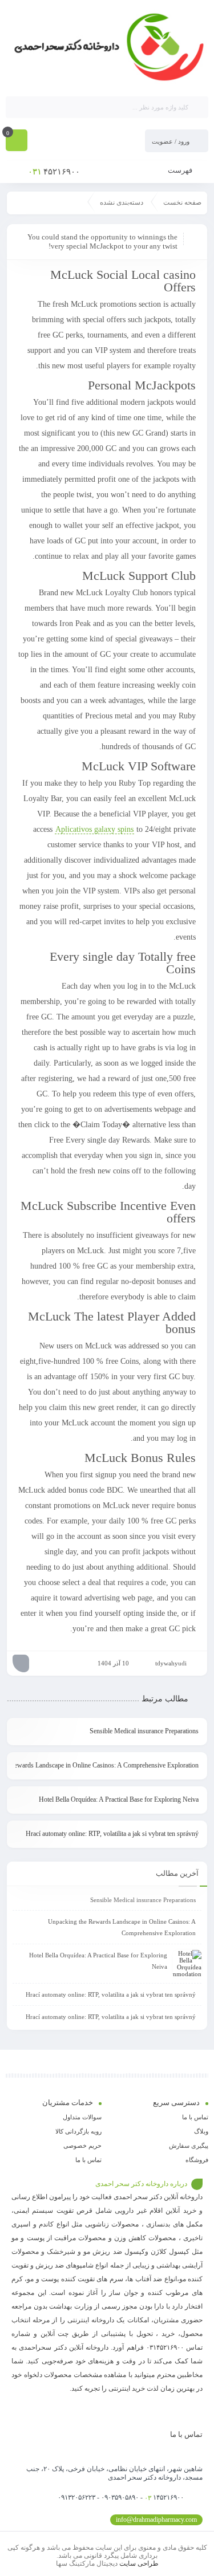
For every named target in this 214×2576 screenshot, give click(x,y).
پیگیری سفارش (189, 2146)
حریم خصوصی (82, 2146)
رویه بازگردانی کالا (78, 2131)
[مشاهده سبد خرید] (17, 141)
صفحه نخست (182, 202)
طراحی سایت (139, 2563)
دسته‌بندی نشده (122, 202)
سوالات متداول (82, 2117)
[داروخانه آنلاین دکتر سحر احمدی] (107, 47)
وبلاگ (201, 2131)
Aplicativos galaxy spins (94, 829)
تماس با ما (195, 2117)
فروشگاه (197, 2160)
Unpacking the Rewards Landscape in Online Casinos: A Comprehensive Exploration (107, 1765)
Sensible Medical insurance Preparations (144, 1731)
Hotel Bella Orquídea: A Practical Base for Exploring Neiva (119, 1799)
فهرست (181, 170)
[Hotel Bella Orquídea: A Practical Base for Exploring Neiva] (187, 1964)
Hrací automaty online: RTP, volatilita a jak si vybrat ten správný (112, 1834)
